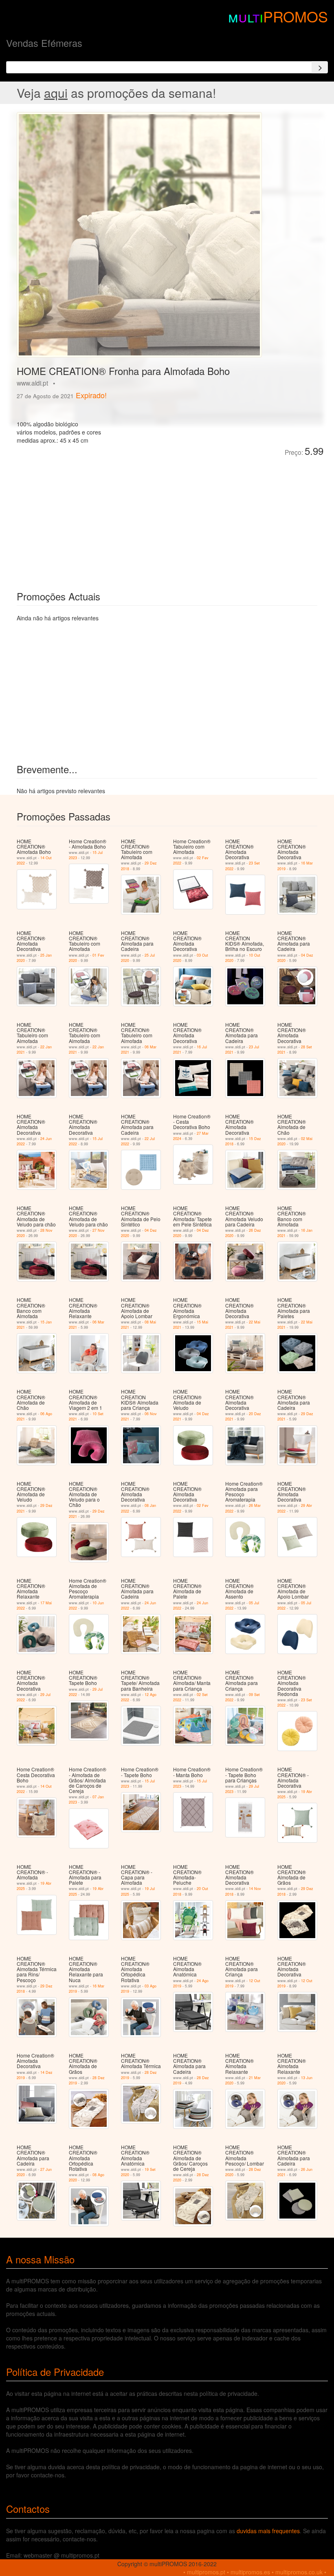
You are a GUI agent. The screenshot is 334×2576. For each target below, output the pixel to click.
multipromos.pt (206, 2572)
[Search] (320, 67)
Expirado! (91, 395)
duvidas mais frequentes (268, 2531)
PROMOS (296, 16)
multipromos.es (250, 2572)
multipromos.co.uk (299, 2572)
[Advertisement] (108, 518)
